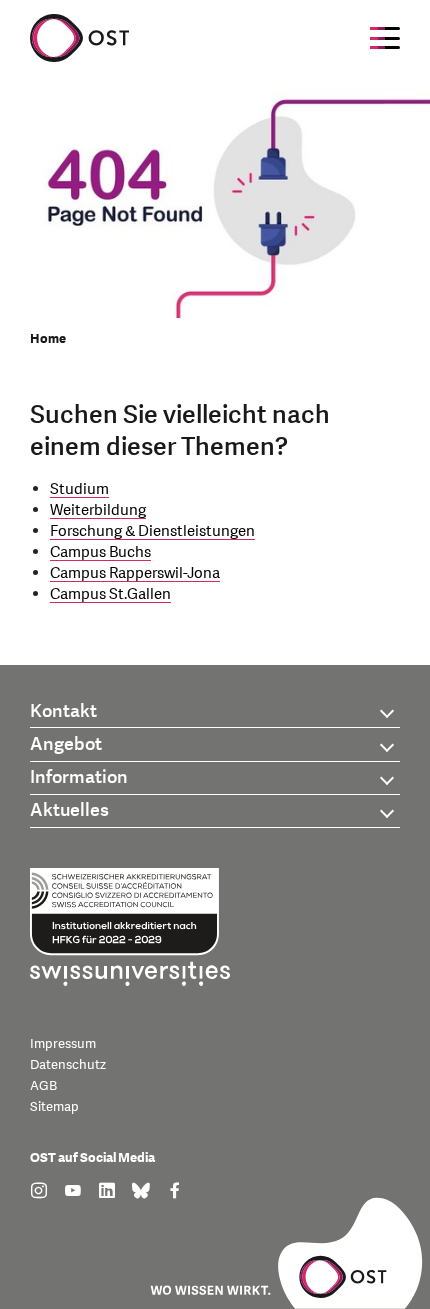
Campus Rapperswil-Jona (135, 573)
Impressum (63, 1044)
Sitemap (54, 1107)
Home (48, 339)
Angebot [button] (66, 744)
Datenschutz (68, 1065)
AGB (43, 1086)
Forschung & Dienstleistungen (152, 531)
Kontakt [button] (63, 711)
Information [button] (79, 777)
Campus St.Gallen (110, 594)
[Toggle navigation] (385, 38)
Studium (79, 489)
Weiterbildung (98, 510)
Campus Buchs (100, 552)
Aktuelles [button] (69, 810)
